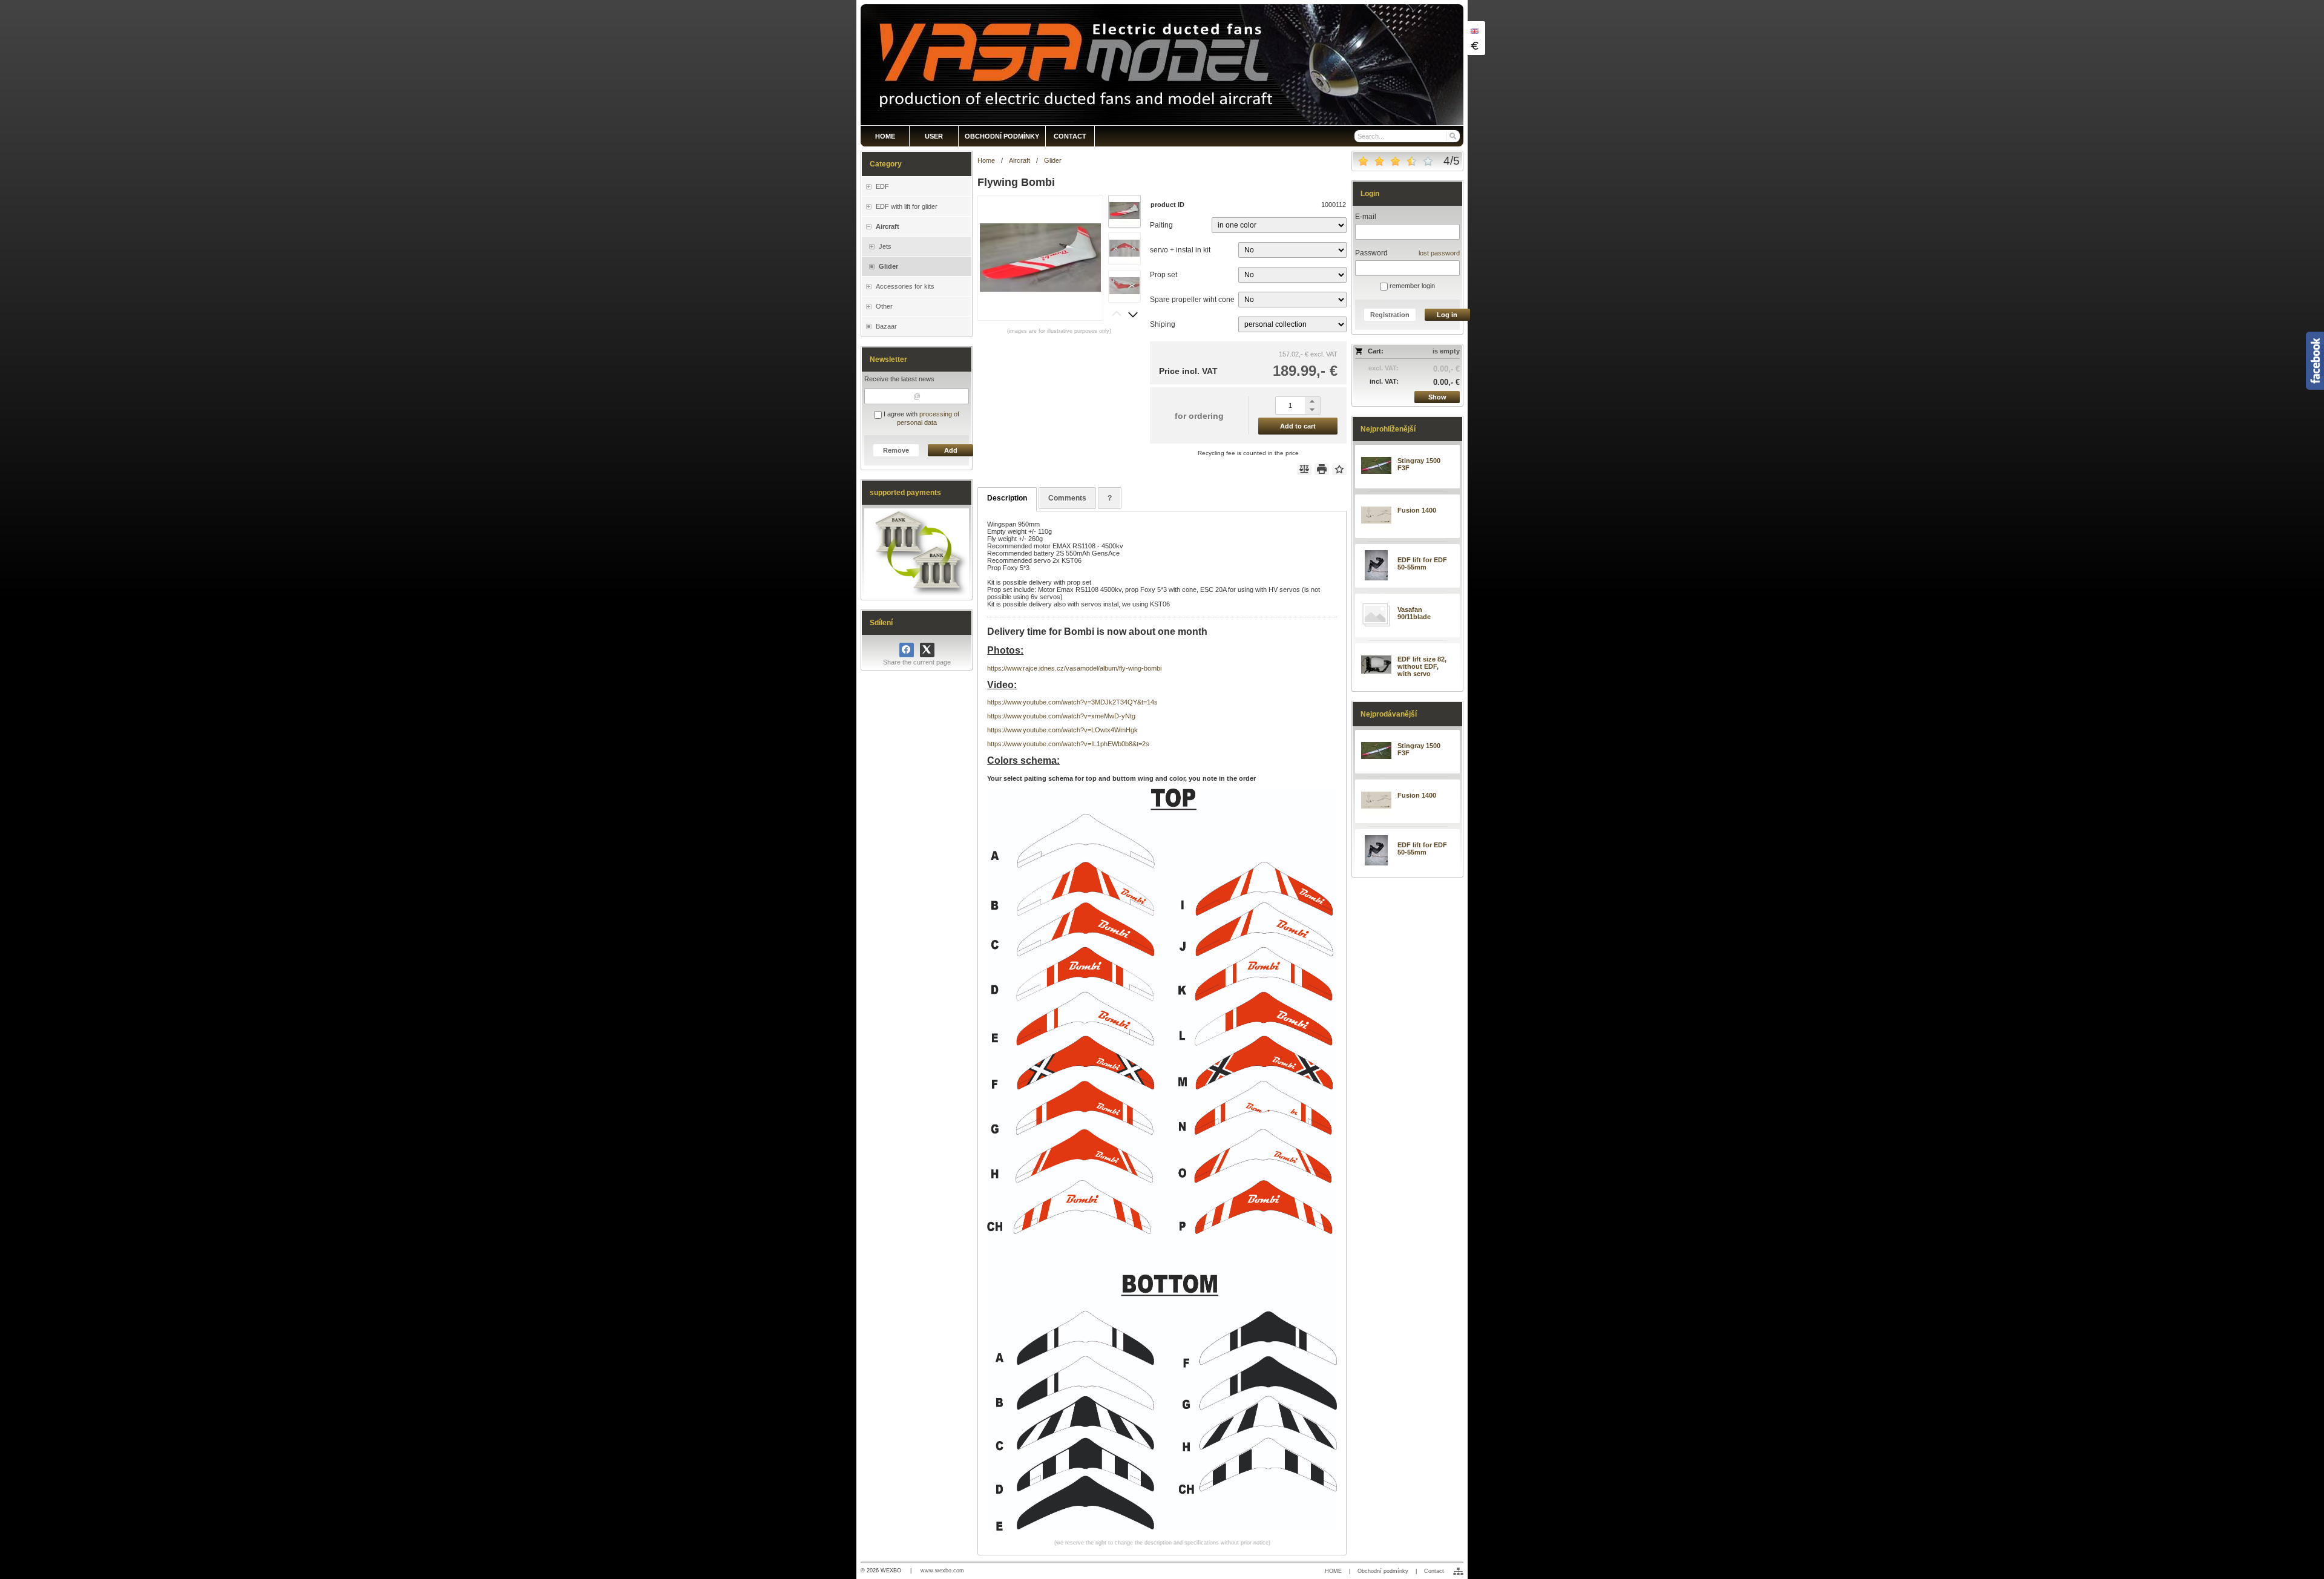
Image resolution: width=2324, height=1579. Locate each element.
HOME (1333, 1571)
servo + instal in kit (1180, 250)
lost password (1439, 253)
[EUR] (1474, 45)
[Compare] (1304, 469)
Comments (1067, 498)
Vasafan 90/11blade (1414, 613)
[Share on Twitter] (927, 650)
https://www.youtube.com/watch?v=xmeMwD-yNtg (1061, 716)
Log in (1447, 315)
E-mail (1366, 217)
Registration (1390, 315)
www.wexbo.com (942, 1571)
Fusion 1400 (1417, 510)
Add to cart (1298, 426)
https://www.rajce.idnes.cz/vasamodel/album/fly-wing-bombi (1074, 668)
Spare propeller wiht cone (1192, 300)
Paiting (1161, 225)
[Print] (1322, 469)
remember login (1411, 286)
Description (1007, 498)
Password (1371, 253)
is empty (1446, 351)
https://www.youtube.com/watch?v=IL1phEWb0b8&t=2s (1068, 744)
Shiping (1163, 324)
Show (1437, 397)
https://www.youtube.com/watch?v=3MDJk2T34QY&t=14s (1072, 702)
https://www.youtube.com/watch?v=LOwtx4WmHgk (1062, 730)
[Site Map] (1458, 1571)
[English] (1474, 31)
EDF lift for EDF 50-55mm (1422, 563)
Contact (1434, 1571)
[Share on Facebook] (907, 650)
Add (951, 450)
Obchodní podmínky (1383, 1571)
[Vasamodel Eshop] (1162, 65)
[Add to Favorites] (1339, 469)
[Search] (1452, 136)
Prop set (1164, 275)
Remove (896, 450)
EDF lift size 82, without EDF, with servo (1422, 666)
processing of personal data (928, 418)
